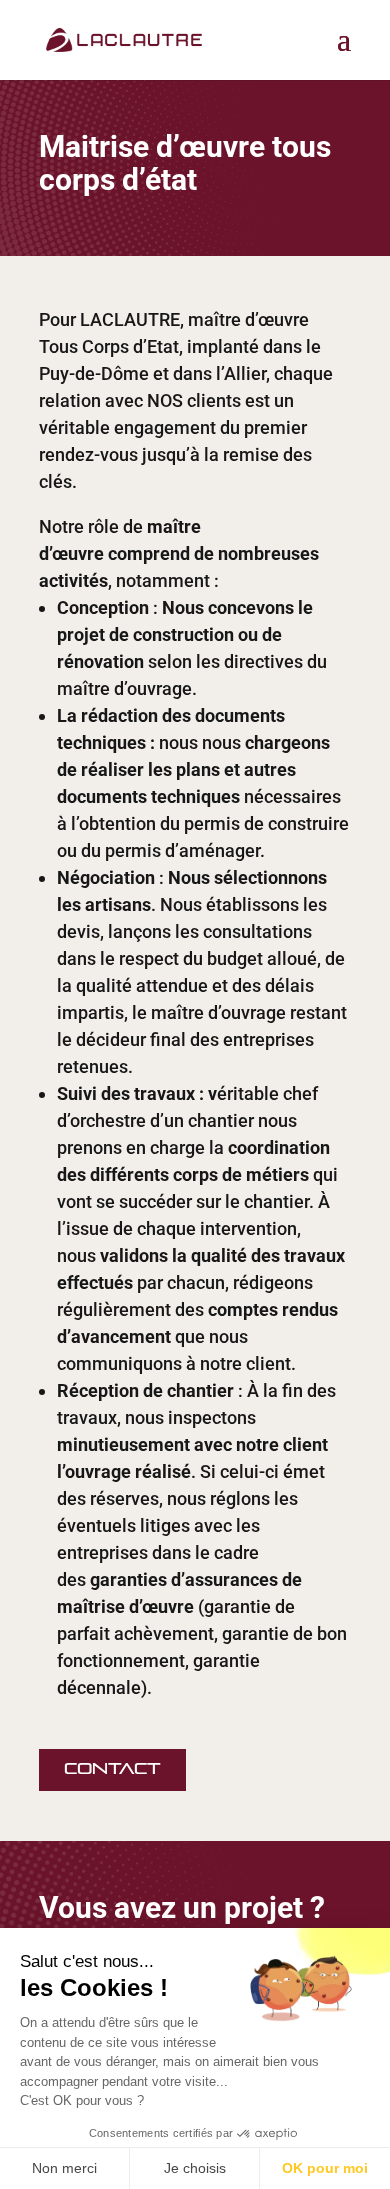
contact (112, 1769)
